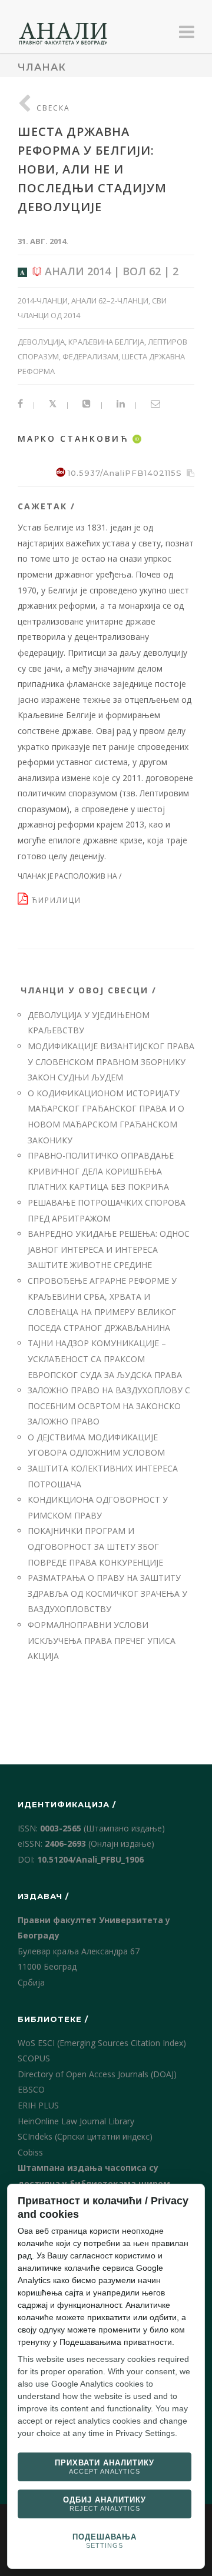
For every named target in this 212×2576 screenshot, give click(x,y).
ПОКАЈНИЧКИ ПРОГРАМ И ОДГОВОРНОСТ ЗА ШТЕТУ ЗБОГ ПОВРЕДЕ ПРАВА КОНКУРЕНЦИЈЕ (95, 1546)
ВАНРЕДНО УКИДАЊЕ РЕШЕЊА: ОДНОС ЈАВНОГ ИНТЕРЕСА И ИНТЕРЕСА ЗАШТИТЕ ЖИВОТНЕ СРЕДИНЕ (109, 1249)
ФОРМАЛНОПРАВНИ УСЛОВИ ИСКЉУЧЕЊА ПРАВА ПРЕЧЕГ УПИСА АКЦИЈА (102, 1640)
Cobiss (30, 2152)
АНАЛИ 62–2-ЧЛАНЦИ (110, 301)
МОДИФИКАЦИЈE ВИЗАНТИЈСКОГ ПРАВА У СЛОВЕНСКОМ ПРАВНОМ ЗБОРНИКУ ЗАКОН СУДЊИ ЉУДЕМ (111, 1062)
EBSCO (31, 2089)
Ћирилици (58, 900)
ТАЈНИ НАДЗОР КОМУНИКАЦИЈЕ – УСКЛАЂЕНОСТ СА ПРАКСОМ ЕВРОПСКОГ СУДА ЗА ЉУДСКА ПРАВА (105, 1359)
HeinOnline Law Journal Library (76, 2121)
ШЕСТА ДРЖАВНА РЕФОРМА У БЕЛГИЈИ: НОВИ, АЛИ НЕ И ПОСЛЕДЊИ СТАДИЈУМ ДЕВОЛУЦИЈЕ (92, 169)
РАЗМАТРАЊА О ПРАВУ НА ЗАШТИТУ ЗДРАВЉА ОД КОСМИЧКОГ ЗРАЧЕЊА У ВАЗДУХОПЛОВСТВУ (107, 1593)
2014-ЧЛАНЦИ (43, 301)
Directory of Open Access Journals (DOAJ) (97, 2074)
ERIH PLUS (38, 2105)
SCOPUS (34, 2058)
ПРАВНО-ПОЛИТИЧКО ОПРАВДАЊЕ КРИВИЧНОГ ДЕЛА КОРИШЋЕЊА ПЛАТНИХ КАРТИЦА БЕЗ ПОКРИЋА (101, 1171)
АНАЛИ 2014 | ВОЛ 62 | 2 (110, 271)
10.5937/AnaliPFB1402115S (125, 473)
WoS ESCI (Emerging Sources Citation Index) (102, 2043)
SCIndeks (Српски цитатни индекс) (85, 2136)
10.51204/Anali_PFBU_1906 (90, 1859)
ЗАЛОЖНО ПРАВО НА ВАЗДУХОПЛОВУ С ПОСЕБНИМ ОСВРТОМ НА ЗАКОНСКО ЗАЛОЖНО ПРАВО (109, 1406)
